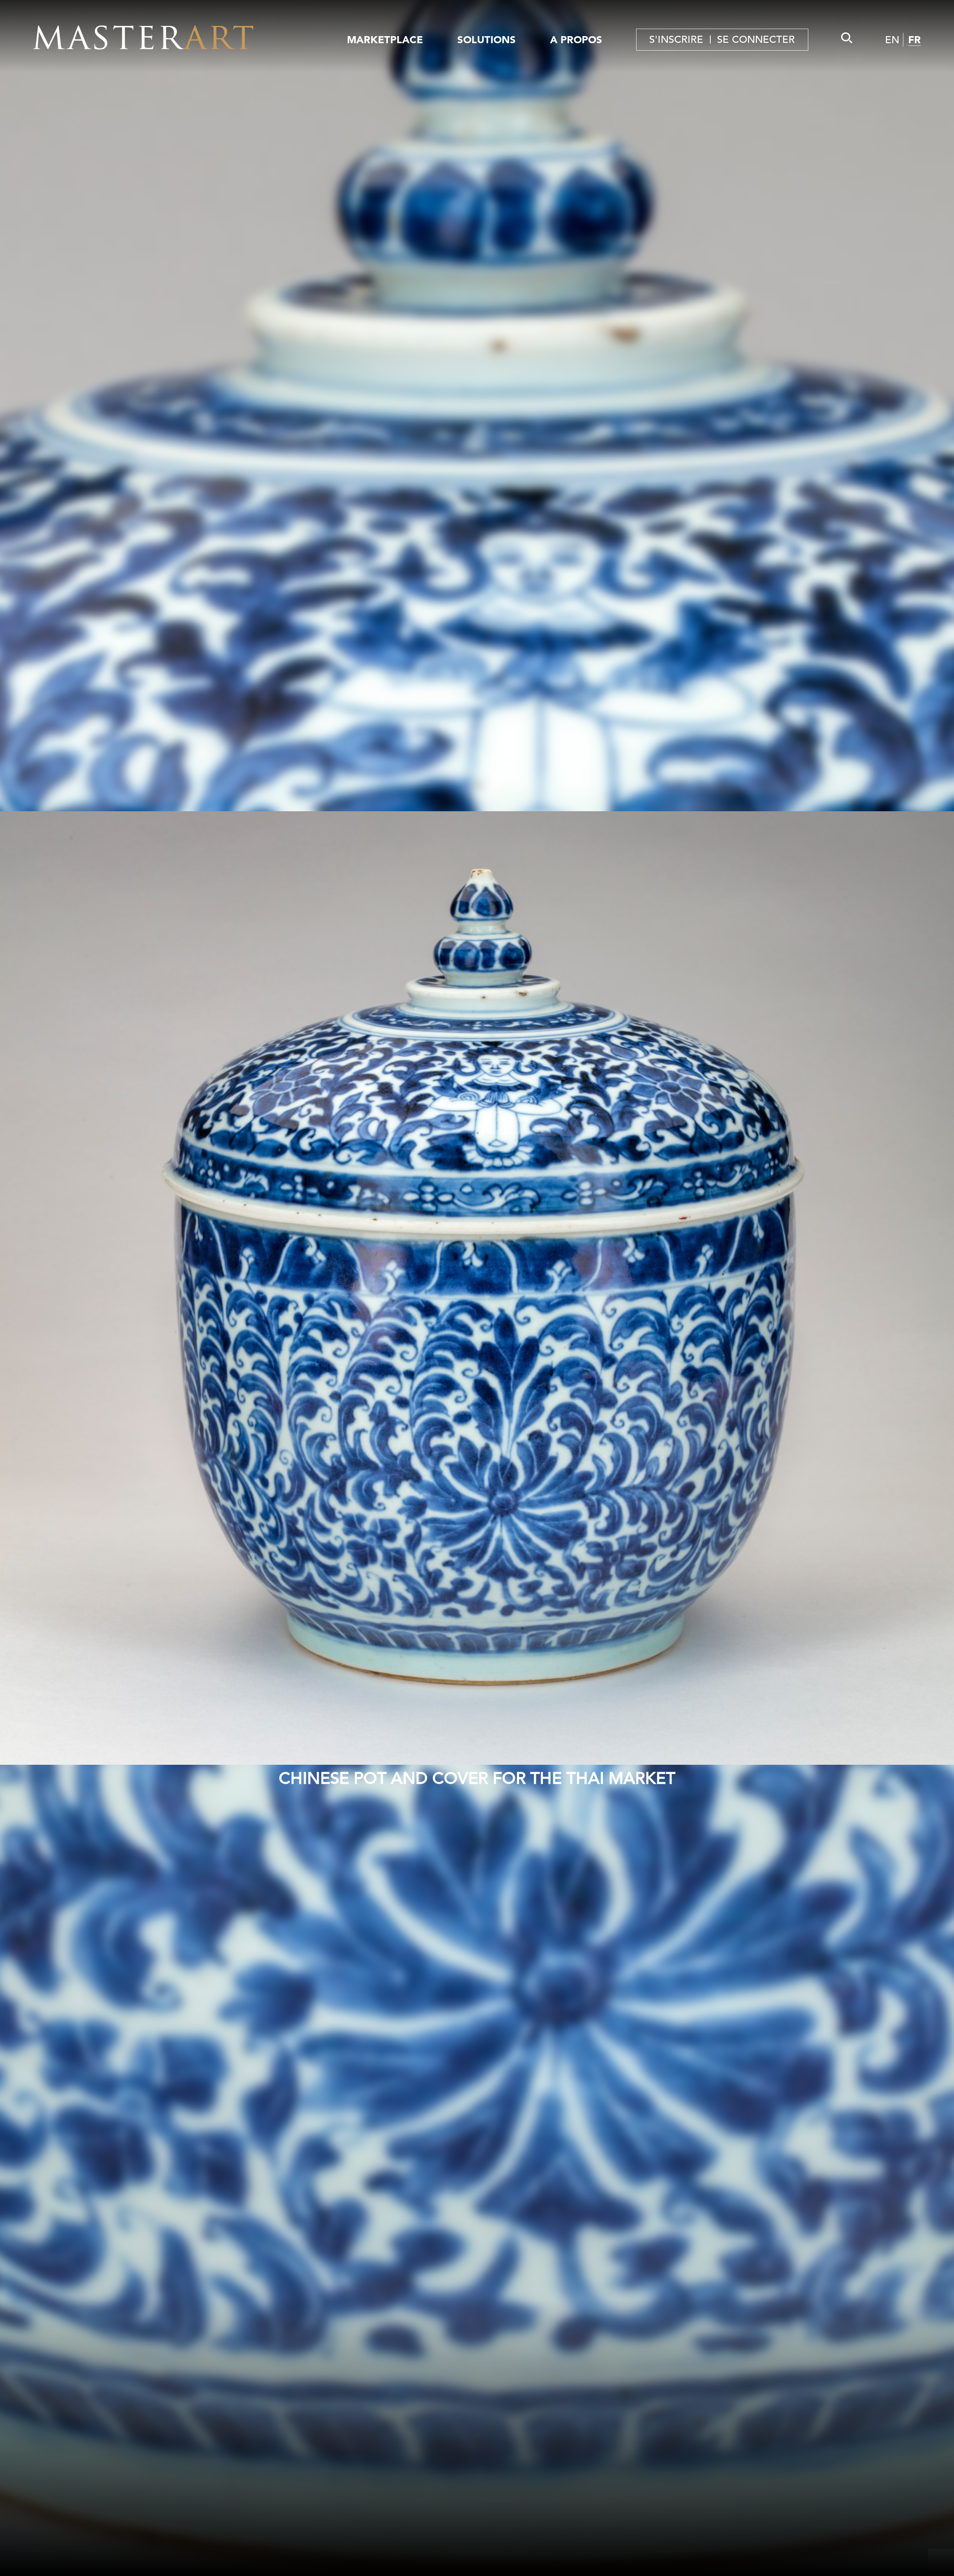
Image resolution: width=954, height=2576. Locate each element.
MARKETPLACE (385, 40)
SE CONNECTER (756, 40)
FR (914, 40)
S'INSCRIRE (676, 40)
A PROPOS (576, 40)
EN (892, 40)
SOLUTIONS (487, 40)
